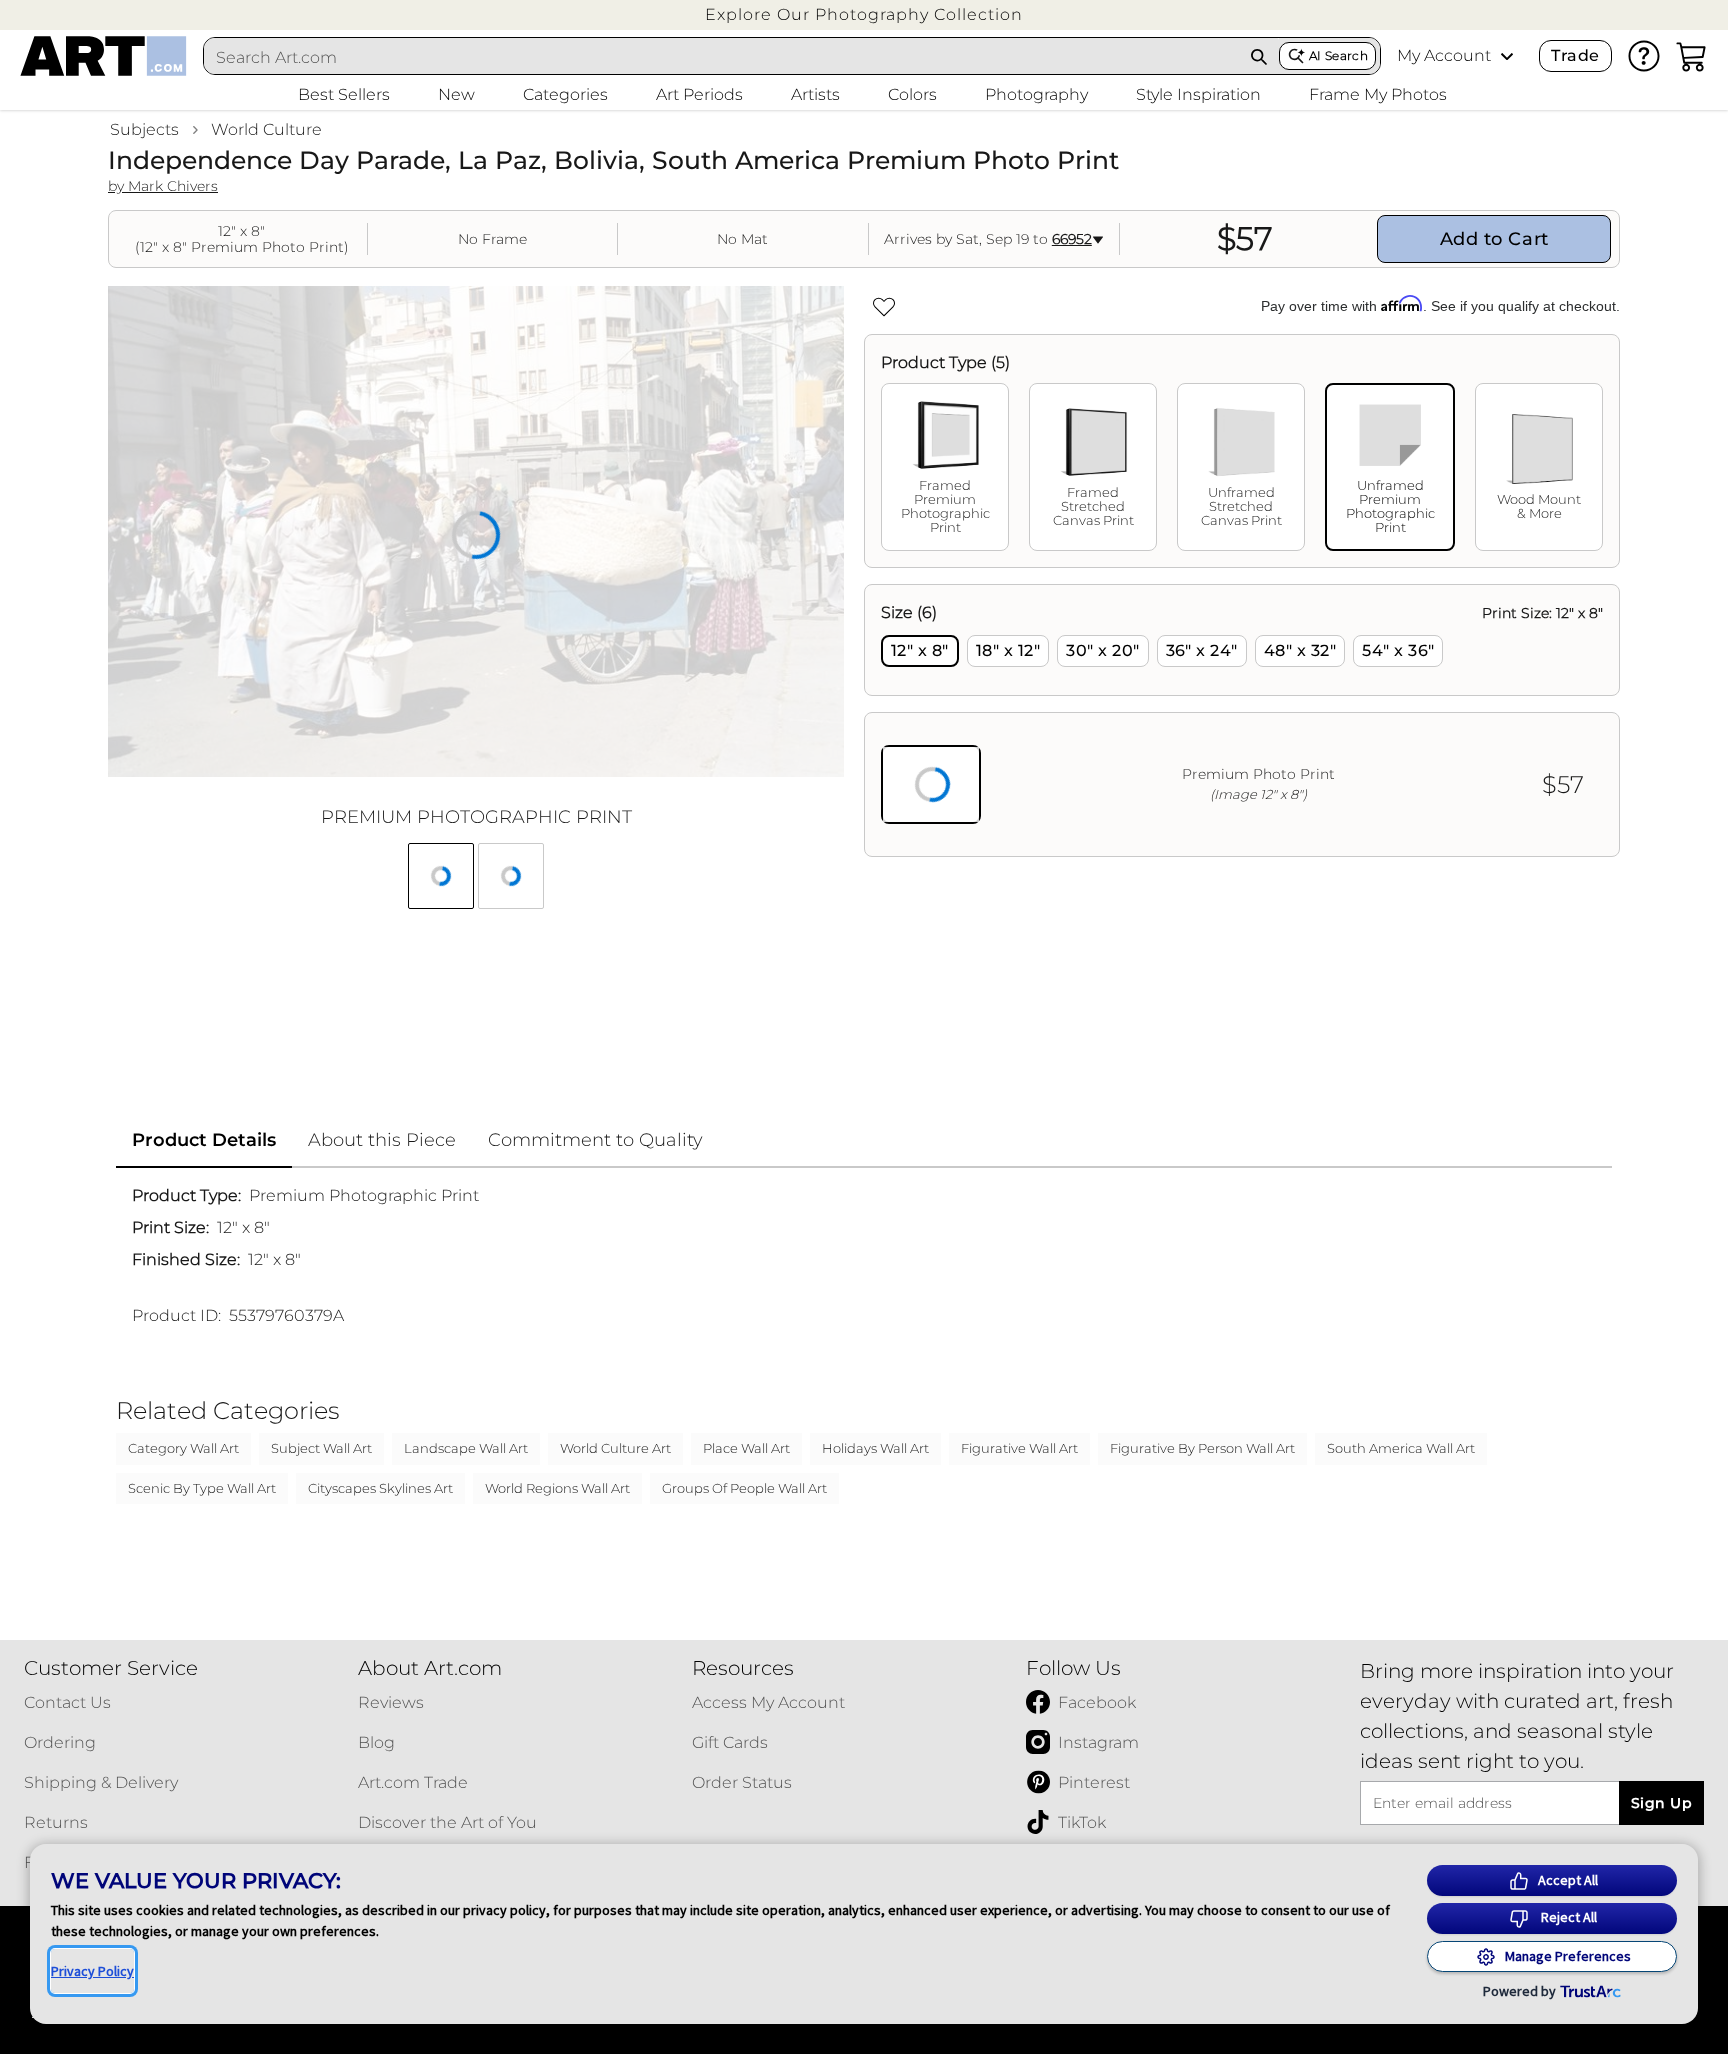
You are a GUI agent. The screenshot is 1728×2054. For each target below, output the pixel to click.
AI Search (1338, 55)
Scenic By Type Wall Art (202, 1488)
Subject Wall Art (321, 1448)
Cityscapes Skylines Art (380, 1488)
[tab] (945, 467)
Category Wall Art (183, 1448)
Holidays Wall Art (875, 1448)
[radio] (920, 651)
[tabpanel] (1242, 720)
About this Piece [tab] (382, 1140)
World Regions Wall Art (557, 1488)
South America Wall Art (1401, 1448)
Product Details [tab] (204, 1140)
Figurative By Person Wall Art (1202, 1448)
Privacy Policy (92, 1971)
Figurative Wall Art (1019, 1448)
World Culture (266, 129)
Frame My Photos (1378, 94)
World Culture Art (615, 1448)
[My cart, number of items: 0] (1692, 56)
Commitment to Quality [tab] (595, 1140)
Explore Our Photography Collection (864, 14)
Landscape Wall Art (466, 1448)
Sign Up (1661, 1803)
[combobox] (722, 57)
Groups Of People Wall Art (744, 1488)
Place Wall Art (746, 1448)
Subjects (144, 129)
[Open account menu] (1507, 56)
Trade (1575, 55)
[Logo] (103, 56)
